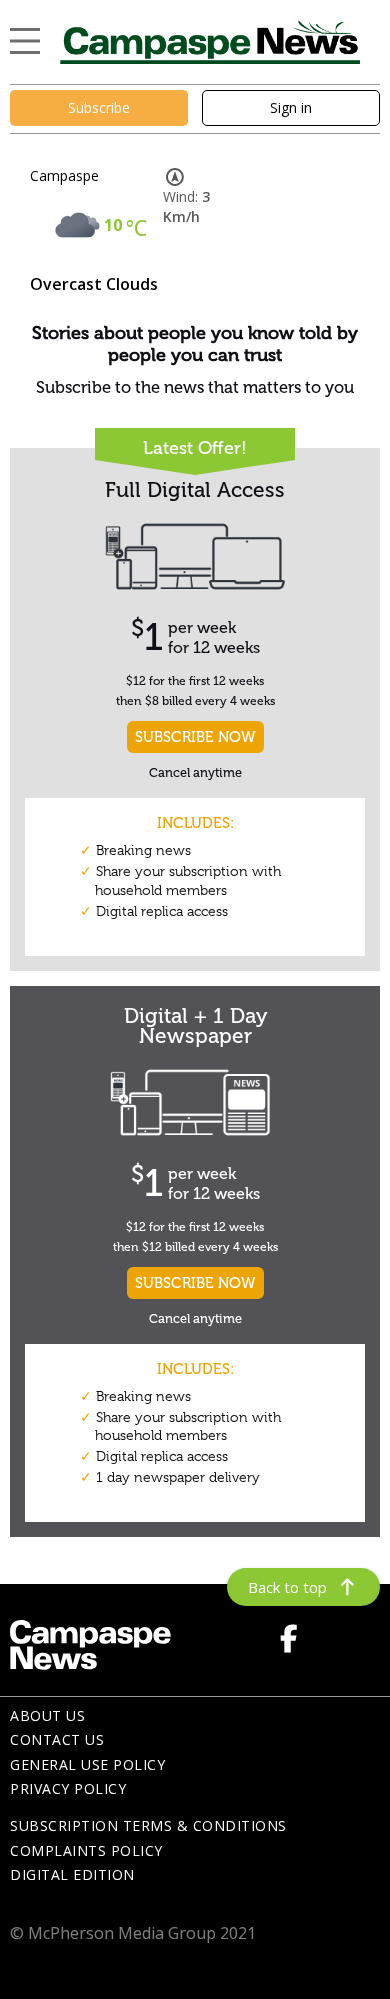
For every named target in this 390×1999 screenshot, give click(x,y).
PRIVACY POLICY (68, 1788)
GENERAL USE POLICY (87, 1764)
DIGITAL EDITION (72, 1874)
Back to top (287, 1587)
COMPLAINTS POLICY (86, 1850)
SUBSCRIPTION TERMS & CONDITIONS (148, 1825)
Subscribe (99, 107)
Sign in (291, 107)
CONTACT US (57, 1739)
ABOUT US (47, 1715)
